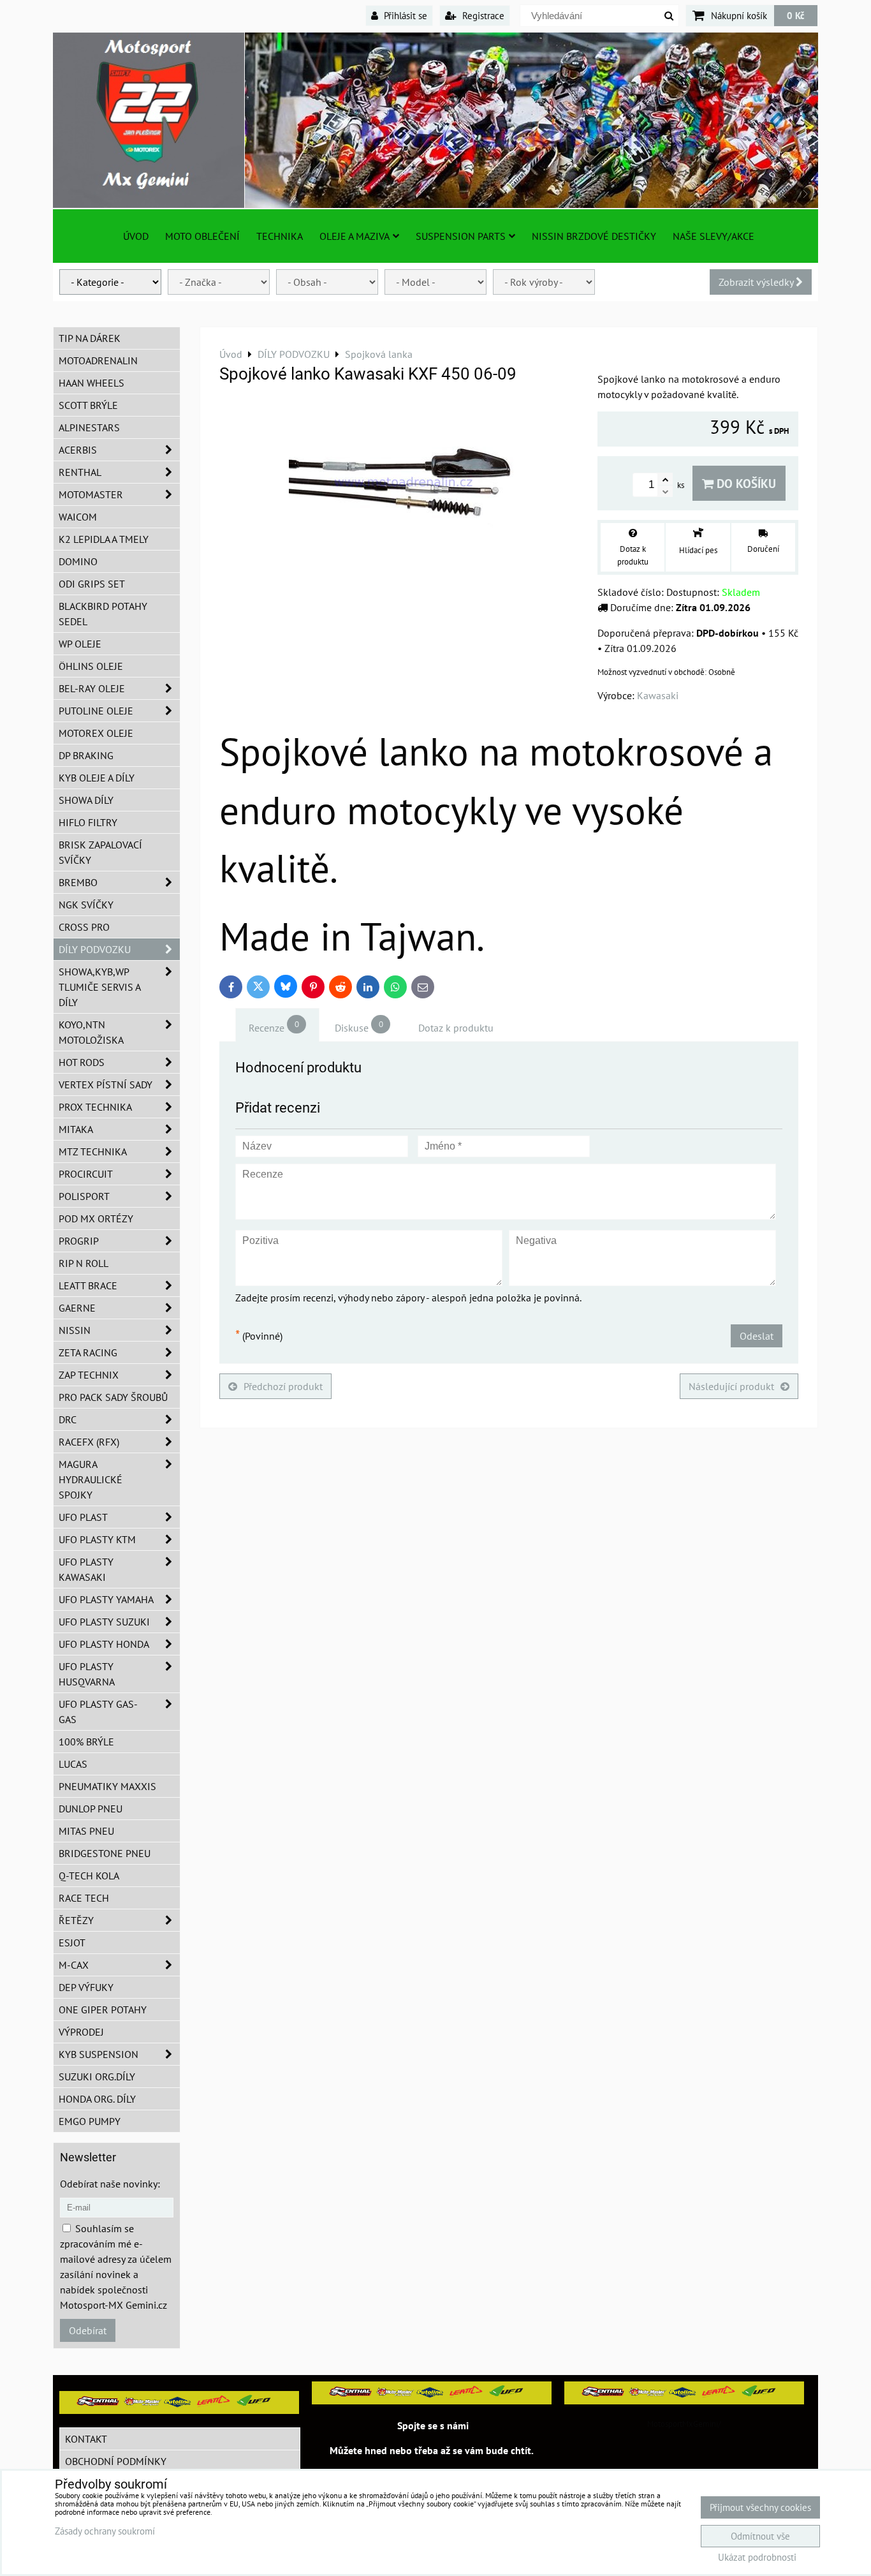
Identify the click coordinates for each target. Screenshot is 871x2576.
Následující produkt (731, 1386)
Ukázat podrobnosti (757, 2558)
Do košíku (745, 483)
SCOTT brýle (88, 405)
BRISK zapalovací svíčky (100, 852)
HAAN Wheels (91, 383)
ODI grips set (92, 584)
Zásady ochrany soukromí (105, 2531)
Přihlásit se (404, 15)
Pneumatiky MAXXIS (107, 1786)
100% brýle (86, 1742)
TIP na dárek (90, 338)
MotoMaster (91, 494)
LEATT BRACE (88, 1285)
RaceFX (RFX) (89, 1442)
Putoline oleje (96, 711)
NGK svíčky (86, 905)
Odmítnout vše (760, 2536)
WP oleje (80, 644)
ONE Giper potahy (103, 2010)
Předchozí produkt (283, 1386)
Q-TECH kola (89, 1876)
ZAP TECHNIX (89, 1375)
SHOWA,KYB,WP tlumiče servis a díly (100, 987)
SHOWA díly (86, 800)
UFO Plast (83, 1517)
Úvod (136, 236)
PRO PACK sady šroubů (113, 1397)
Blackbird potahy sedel (103, 614)
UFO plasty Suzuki (104, 1622)
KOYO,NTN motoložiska (91, 1032)
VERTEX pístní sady (106, 1084)
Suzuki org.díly (97, 2076)
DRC (68, 1419)
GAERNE (77, 1308)
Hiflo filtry (88, 822)
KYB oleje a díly (97, 778)
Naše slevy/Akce (714, 236)
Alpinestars (89, 427)
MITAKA (76, 1129)
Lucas (73, 1764)
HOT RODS (82, 1062)
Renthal (80, 472)
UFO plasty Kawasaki (86, 1569)
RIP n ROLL (84, 1263)
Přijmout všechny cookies (760, 2507)
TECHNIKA (280, 236)
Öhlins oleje (91, 666)
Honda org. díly (97, 2099)
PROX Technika (95, 1107)
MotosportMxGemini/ (684, 2424)
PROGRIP (79, 1241)
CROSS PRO (84, 927)
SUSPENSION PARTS (461, 236)
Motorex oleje (96, 733)
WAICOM (78, 517)
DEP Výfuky (86, 1987)
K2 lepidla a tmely (104, 539)
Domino (78, 561)
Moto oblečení (202, 236)
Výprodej (81, 2032)
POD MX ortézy (96, 1218)
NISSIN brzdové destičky (594, 236)
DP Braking (86, 755)
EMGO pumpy (90, 2121)
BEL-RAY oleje (92, 688)
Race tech (84, 1898)
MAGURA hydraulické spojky (91, 1479)
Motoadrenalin (98, 360)
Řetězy (76, 1920)
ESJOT (72, 1943)
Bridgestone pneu (105, 1853)
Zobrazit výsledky (757, 282)
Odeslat (757, 1336)
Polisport (84, 1196)
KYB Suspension (99, 2054)
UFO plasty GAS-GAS (98, 1712)
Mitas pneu (86, 1831)
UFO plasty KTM (97, 1539)
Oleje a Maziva (355, 236)
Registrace (482, 15)
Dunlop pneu (91, 1809)
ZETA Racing (88, 1352)
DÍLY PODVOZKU (95, 949)
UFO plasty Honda (104, 1644)
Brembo (78, 882)
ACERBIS (78, 450)
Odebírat (88, 2330)
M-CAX (74, 1965)
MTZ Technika (93, 1151)
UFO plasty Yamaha (106, 1599)
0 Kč (796, 15)
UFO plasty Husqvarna (87, 1674)
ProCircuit (86, 1174)
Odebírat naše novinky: (110, 2184)
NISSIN (75, 1330)
